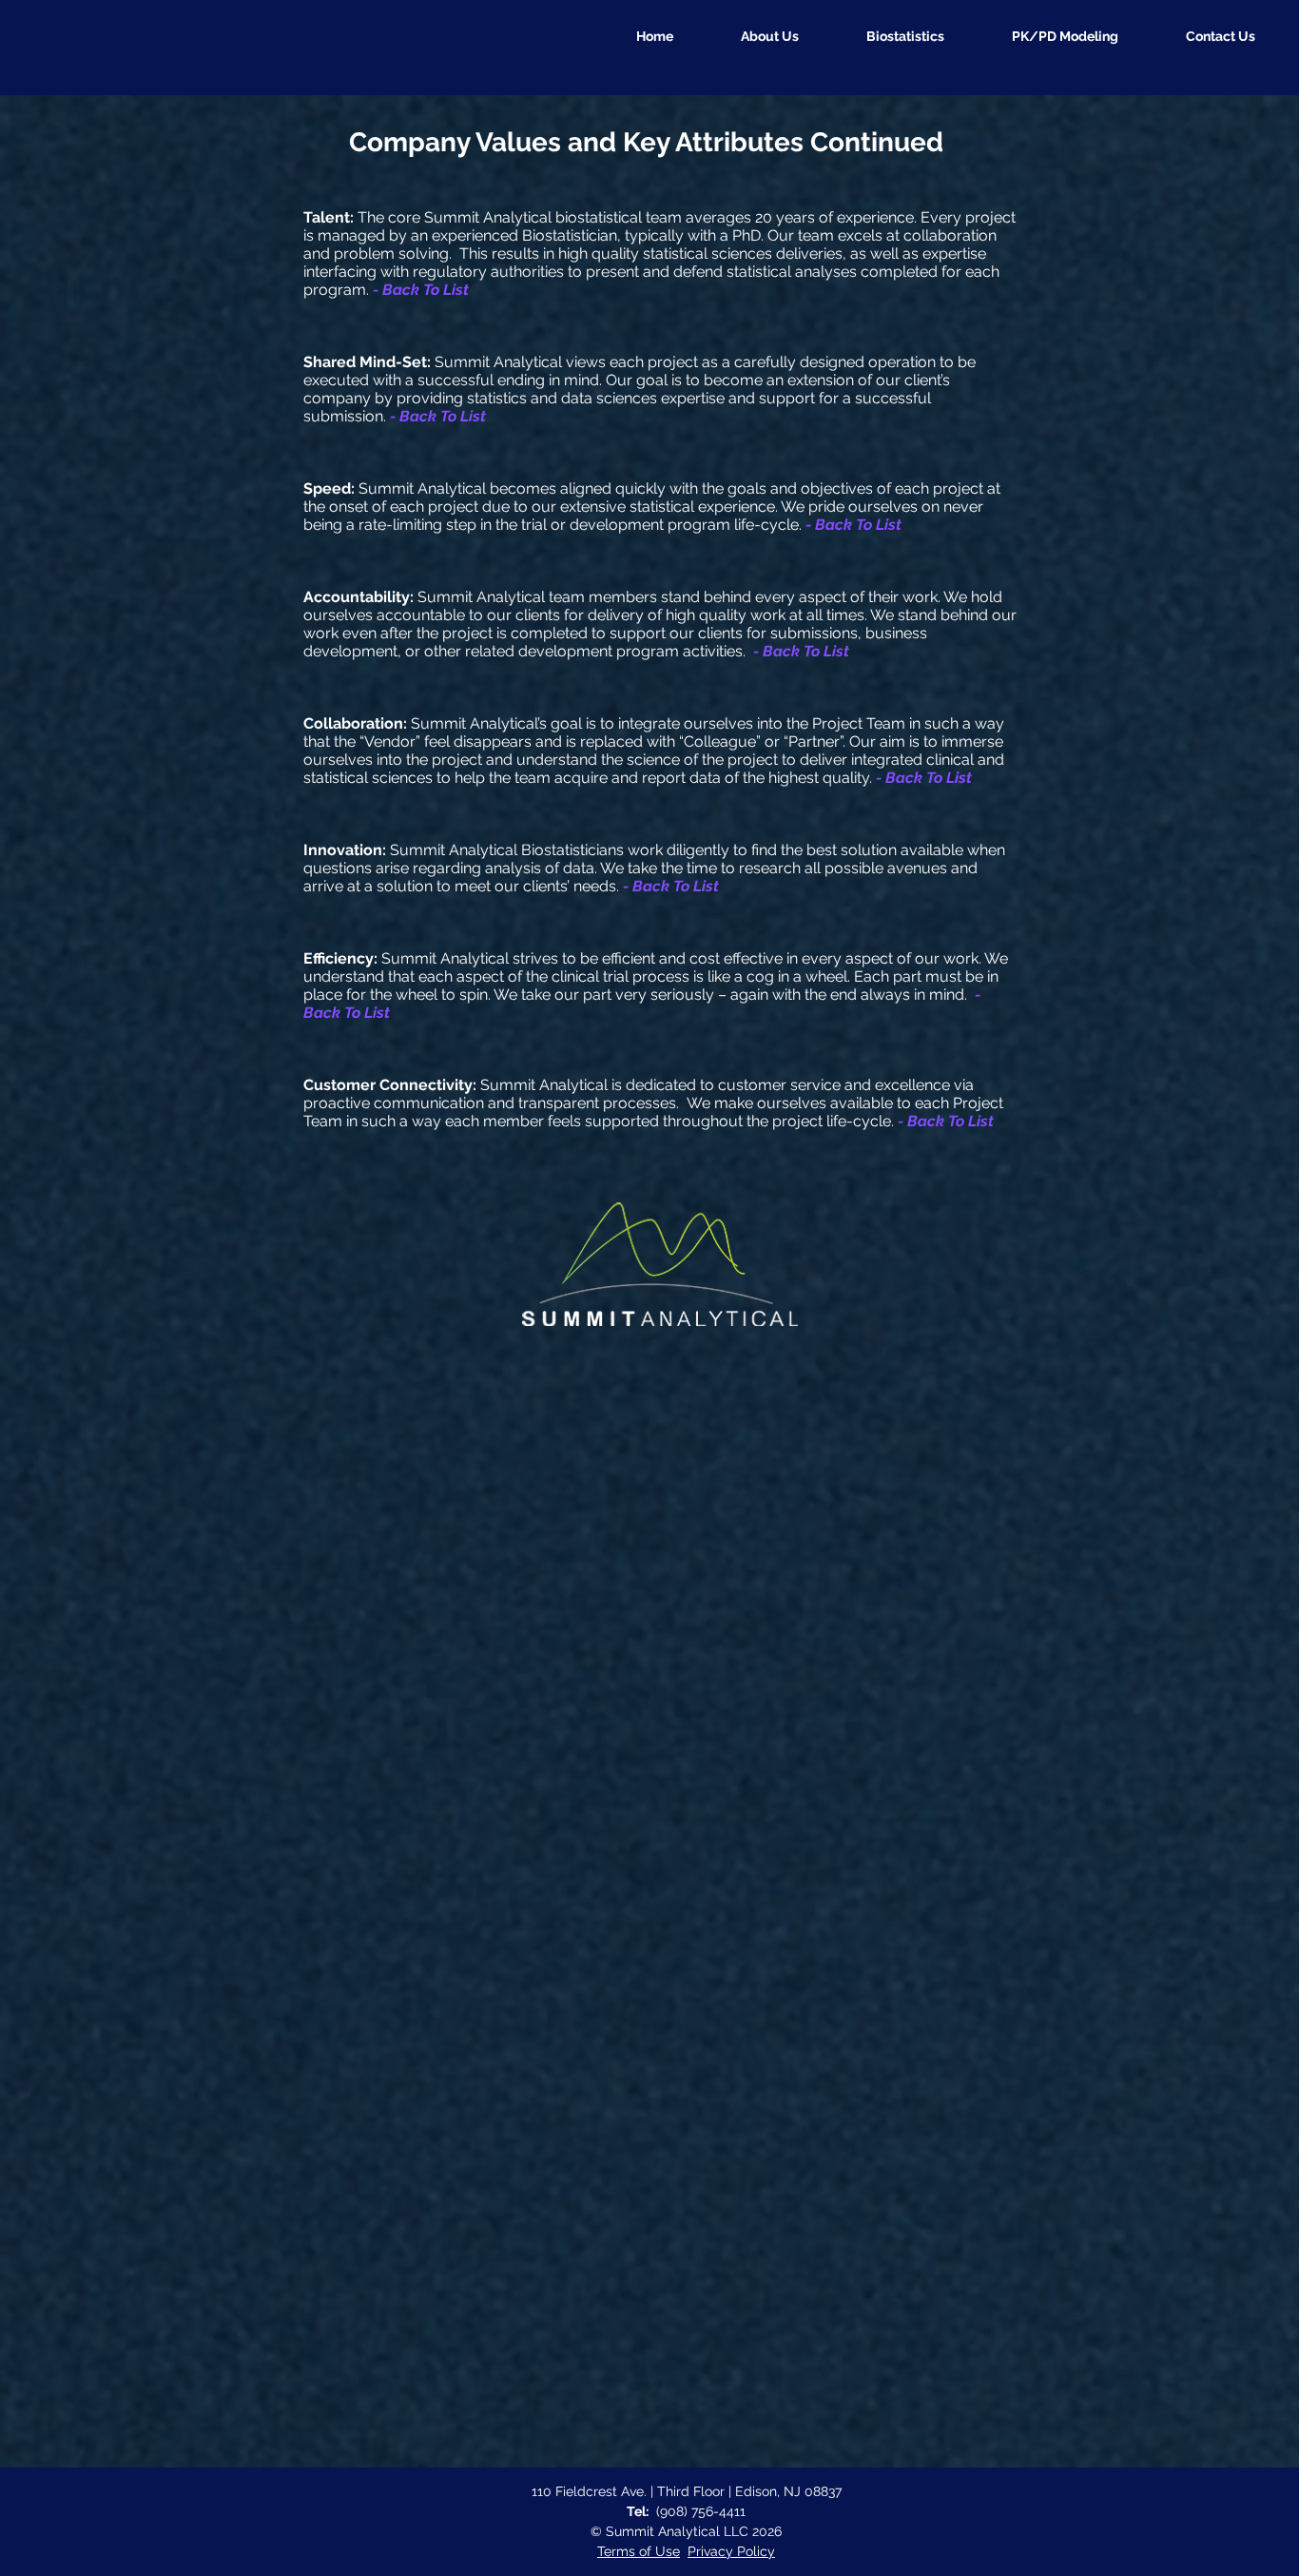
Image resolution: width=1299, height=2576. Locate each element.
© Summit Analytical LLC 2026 (686, 2531)
